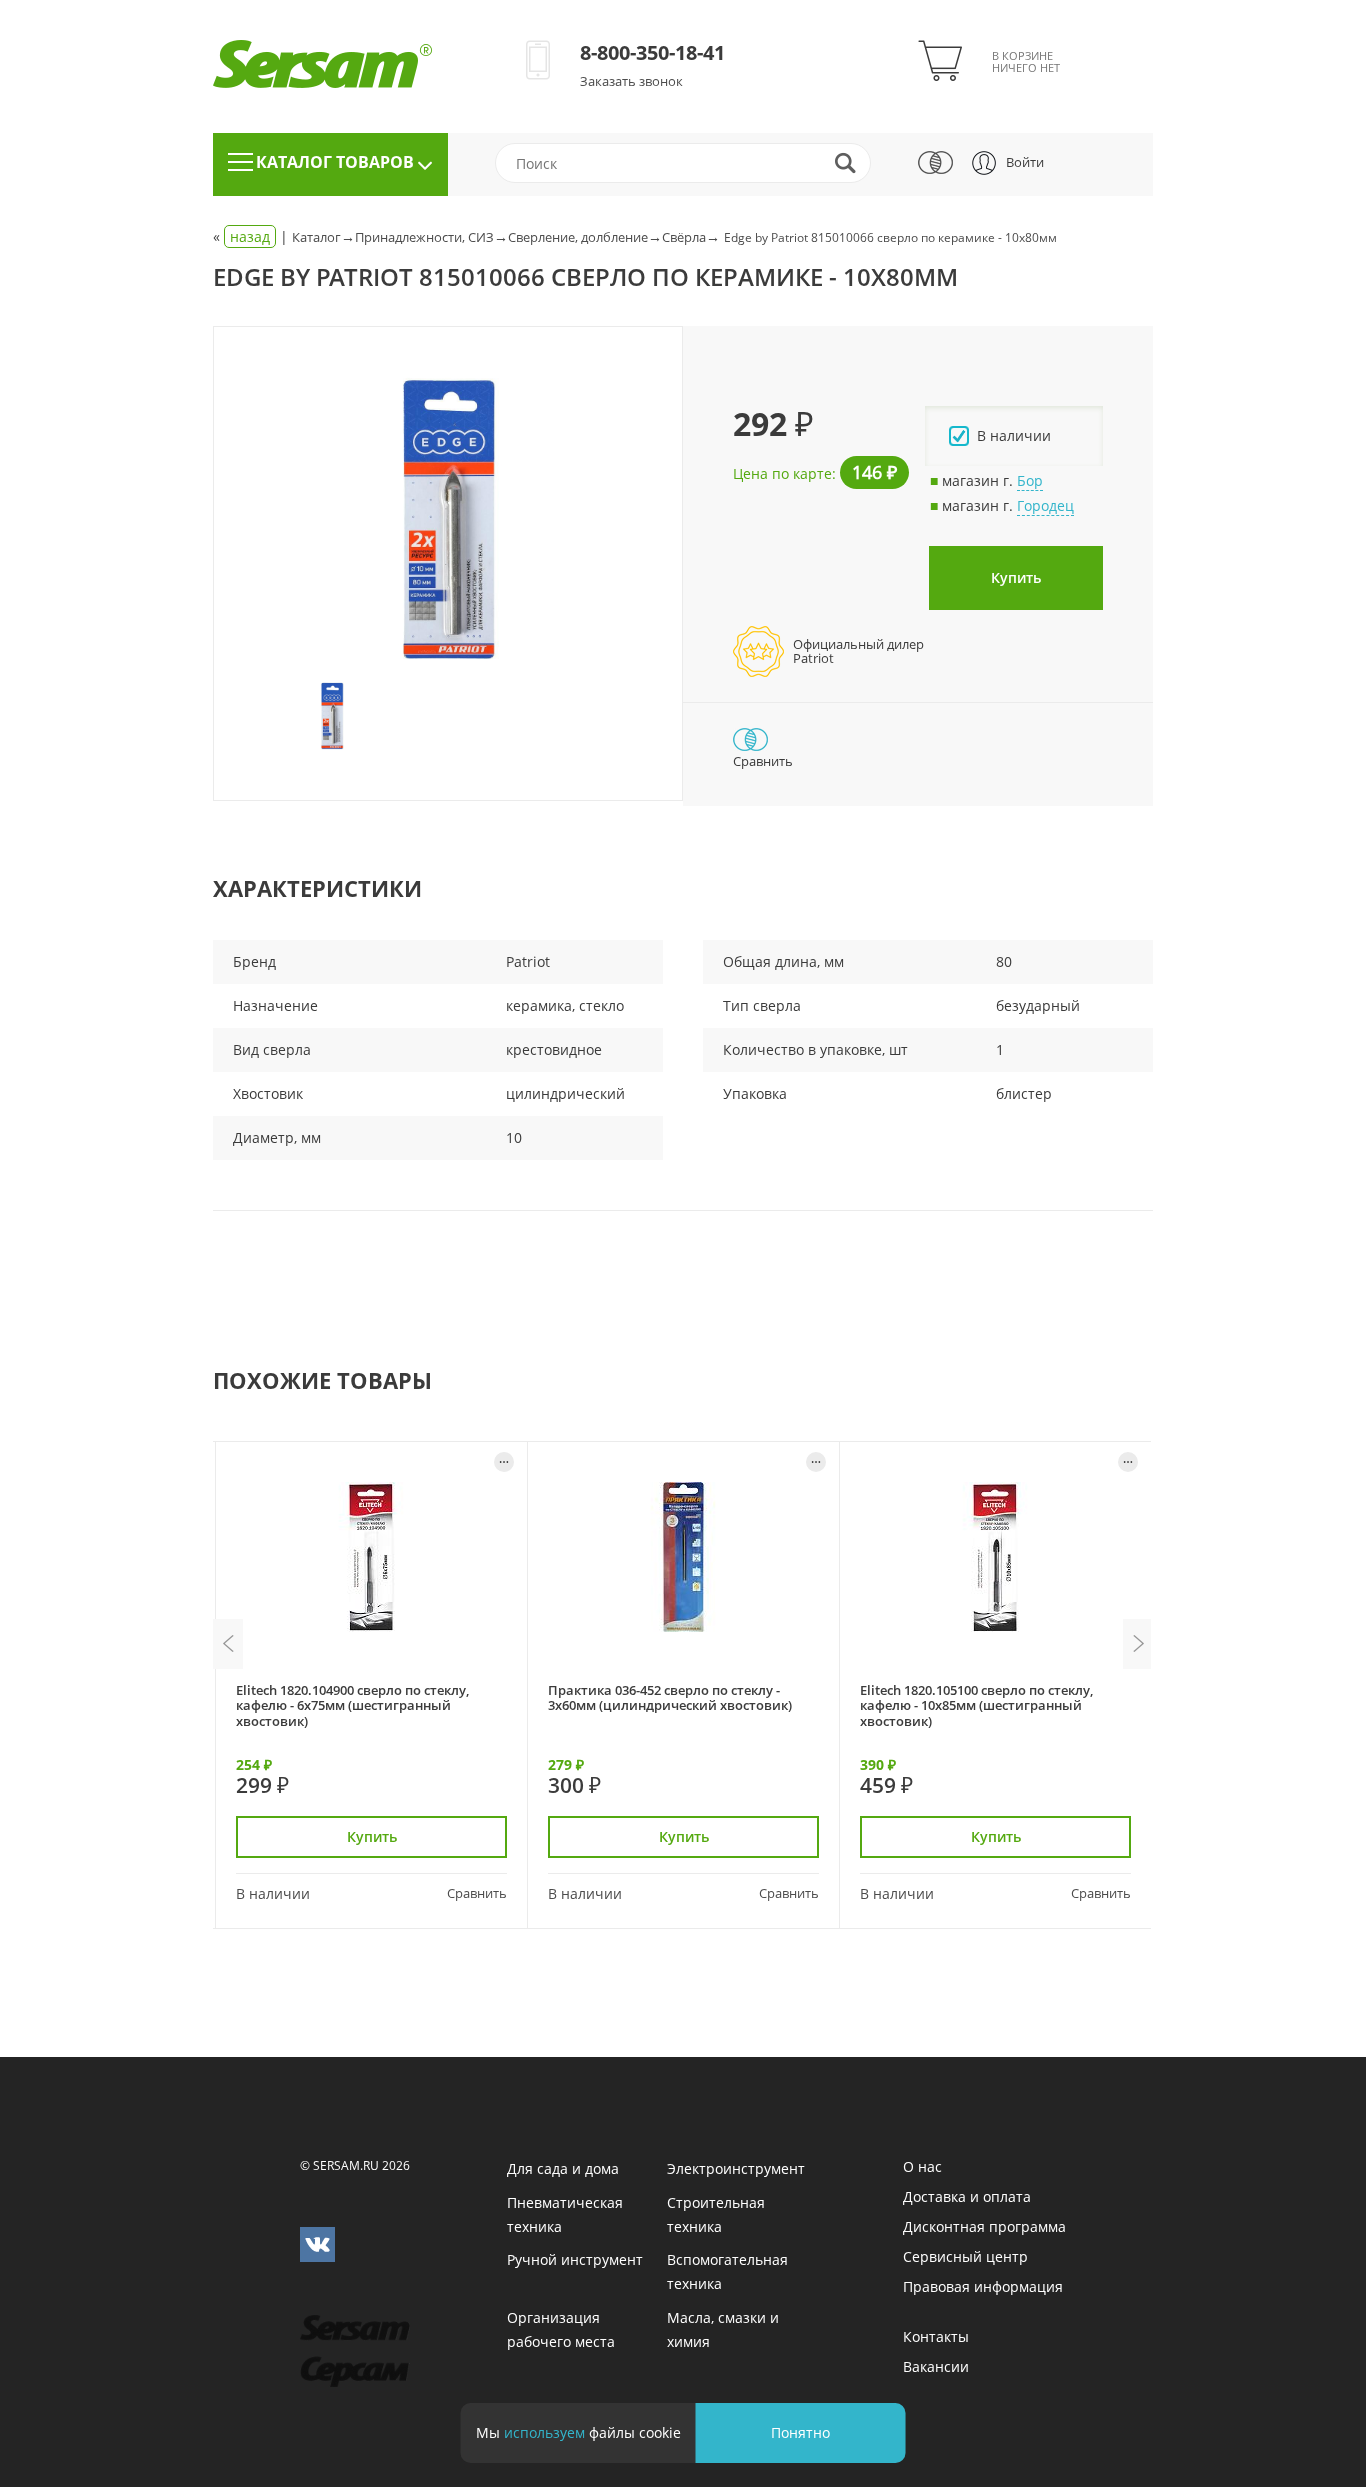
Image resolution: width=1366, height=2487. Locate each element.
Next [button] (1138, 1644)
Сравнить (477, 1893)
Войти (1025, 162)
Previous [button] (228, 1644)
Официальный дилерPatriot (858, 651)
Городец (1045, 505)
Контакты (936, 2336)
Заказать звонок (631, 81)
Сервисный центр (965, 2256)
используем (544, 2432)
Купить (1016, 577)
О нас (922, 2166)
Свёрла (684, 237)
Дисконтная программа (984, 2226)
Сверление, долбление (578, 237)
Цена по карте (782, 473)
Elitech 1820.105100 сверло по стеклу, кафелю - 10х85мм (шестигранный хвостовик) (976, 1705)
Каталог (316, 237)
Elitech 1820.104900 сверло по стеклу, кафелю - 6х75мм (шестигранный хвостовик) (352, 1705)
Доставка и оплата (967, 2196)
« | (252, 236)
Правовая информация (983, 2286)
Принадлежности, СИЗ (424, 237)
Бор (1030, 480)
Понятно (800, 2432)
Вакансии (936, 2366)
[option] (448, 521)
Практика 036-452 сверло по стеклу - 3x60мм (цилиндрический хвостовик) (670, 1697)
